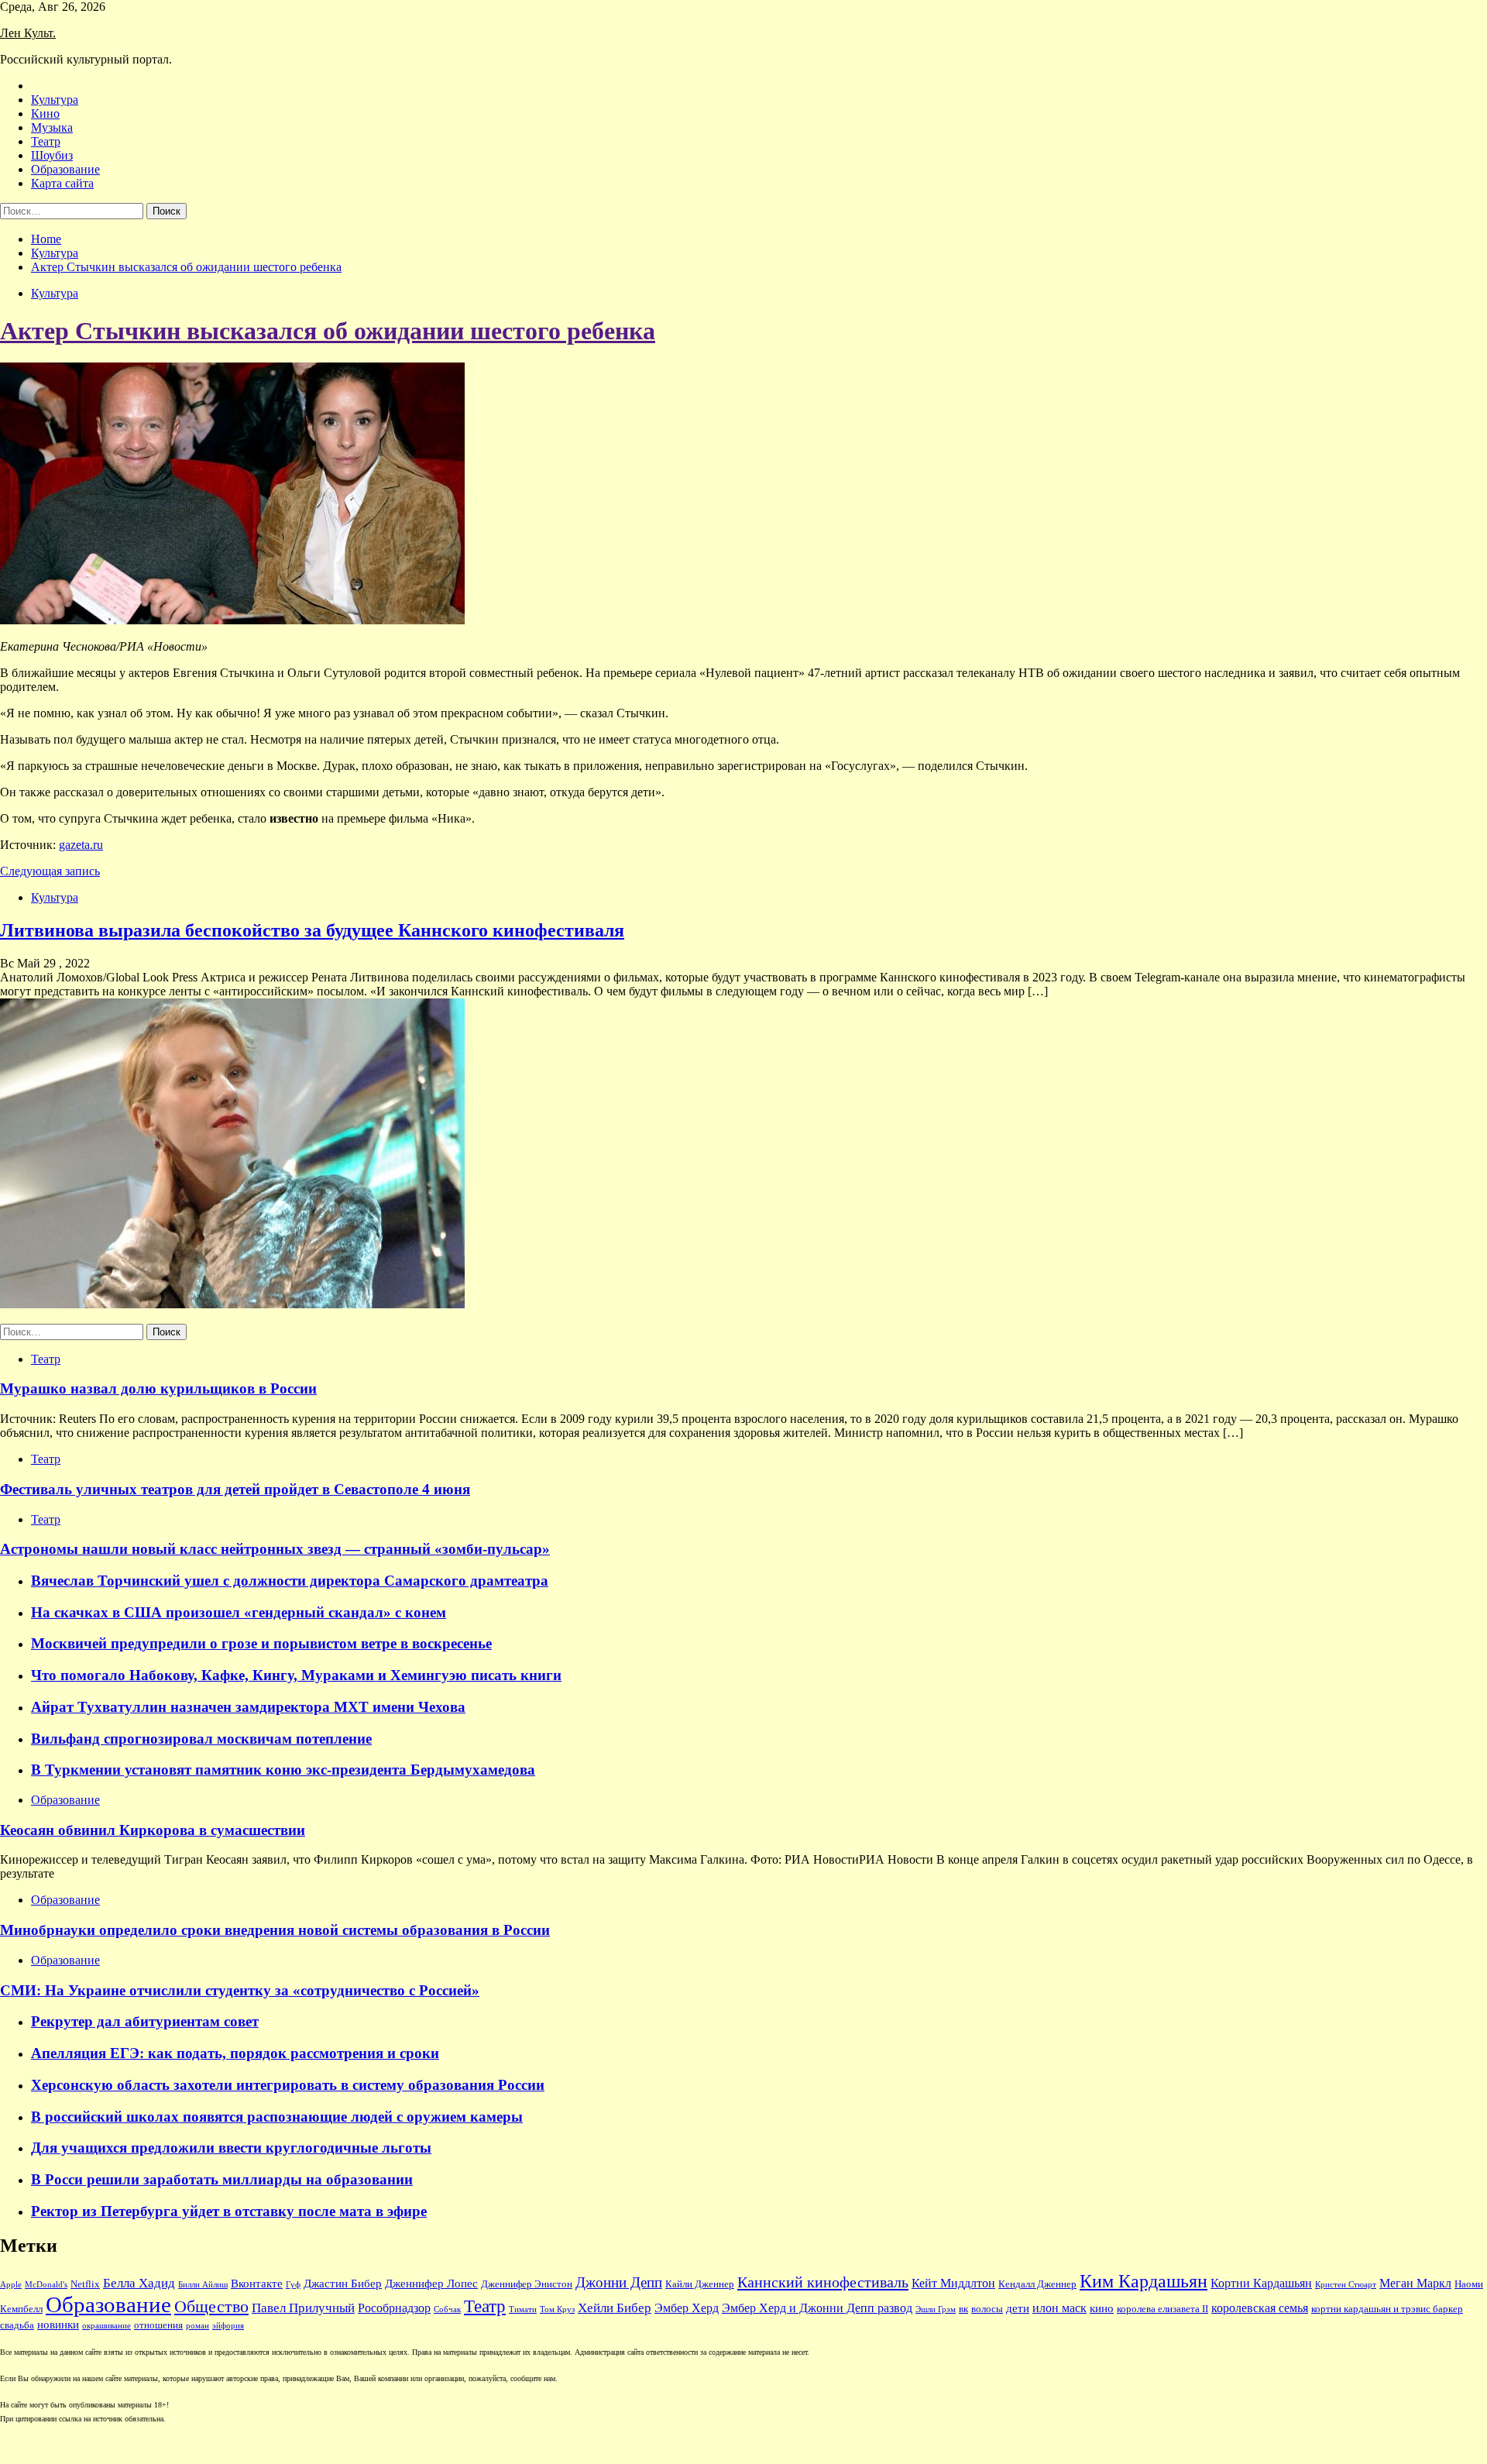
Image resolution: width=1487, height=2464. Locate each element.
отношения (158, 2325)
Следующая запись (50, 871)
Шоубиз (52, 155)
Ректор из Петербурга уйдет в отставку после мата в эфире (229, 2211)
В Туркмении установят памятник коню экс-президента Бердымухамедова (283, 1770)
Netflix (85, 2284)
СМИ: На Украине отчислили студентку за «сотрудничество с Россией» (240, 1990)
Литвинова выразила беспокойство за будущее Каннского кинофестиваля (312, 930)
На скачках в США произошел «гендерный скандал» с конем (239, 1612)
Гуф (293, 2285)
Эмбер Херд (687, 2308)
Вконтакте (257, 2284)
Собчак (447, 2309)
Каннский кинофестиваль (823, 2282)
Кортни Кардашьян (1261, 2283)
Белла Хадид (139, 2283)
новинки (58, 2325)
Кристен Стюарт (1346, 2285)
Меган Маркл (1415, 2283)
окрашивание (106, 2326)
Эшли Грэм (936, 2309)
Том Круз (557, 2309)
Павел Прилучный (303, 2308)
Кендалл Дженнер (1037, 2284)
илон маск (1059, 2308)
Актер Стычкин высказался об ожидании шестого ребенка (328, 331)
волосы (987, 2309)
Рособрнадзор (394, 2308)
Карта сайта (62, 183)
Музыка (52, 127)
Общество (211, 2307)
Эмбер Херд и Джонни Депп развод (817, 2308)
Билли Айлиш (203, 2285)
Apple (11, 2285)
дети (1018, 2308)
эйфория (228, 2326)
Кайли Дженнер (700, 2284)
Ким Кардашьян (1144, 2281)
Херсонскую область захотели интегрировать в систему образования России (288, 2085)
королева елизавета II (1162, 2309)
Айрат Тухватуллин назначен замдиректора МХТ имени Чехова (248, 1707)
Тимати (523, 2309)
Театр (46, 141)
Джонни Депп (619, 2282)
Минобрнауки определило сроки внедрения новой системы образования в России (275, 1930)
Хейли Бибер (615, 2308)
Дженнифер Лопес (431, 2284)
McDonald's (46, 2285)
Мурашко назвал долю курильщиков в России (158, 1388)
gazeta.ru (81, 845)
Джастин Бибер (343, 2284)
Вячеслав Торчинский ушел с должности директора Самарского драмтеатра (290, 1581)
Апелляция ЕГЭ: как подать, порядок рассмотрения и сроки (235, 2053)
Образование (65, 169)
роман (197, 2326)
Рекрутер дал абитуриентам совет (145, 2021)
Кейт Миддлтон (953, 2283)
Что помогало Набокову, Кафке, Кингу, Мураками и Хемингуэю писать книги (296, 1675)
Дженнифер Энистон (527, 2284)
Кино (45, 113)
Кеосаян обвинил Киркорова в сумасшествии (153, 1830)
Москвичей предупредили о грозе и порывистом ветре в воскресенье (261, 1643)
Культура (55, 100)
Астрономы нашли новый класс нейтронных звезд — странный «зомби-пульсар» (275, 1549)
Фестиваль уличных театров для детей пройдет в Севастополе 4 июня (235, 1489)
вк (963, 2309)
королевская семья (1260, 2308)
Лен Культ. (28, 33)
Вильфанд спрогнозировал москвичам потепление (201, 1739)
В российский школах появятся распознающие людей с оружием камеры (277, 2117)
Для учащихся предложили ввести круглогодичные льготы (231, 2148)
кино (1102, 2308)
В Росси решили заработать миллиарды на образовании (222, 2179)
